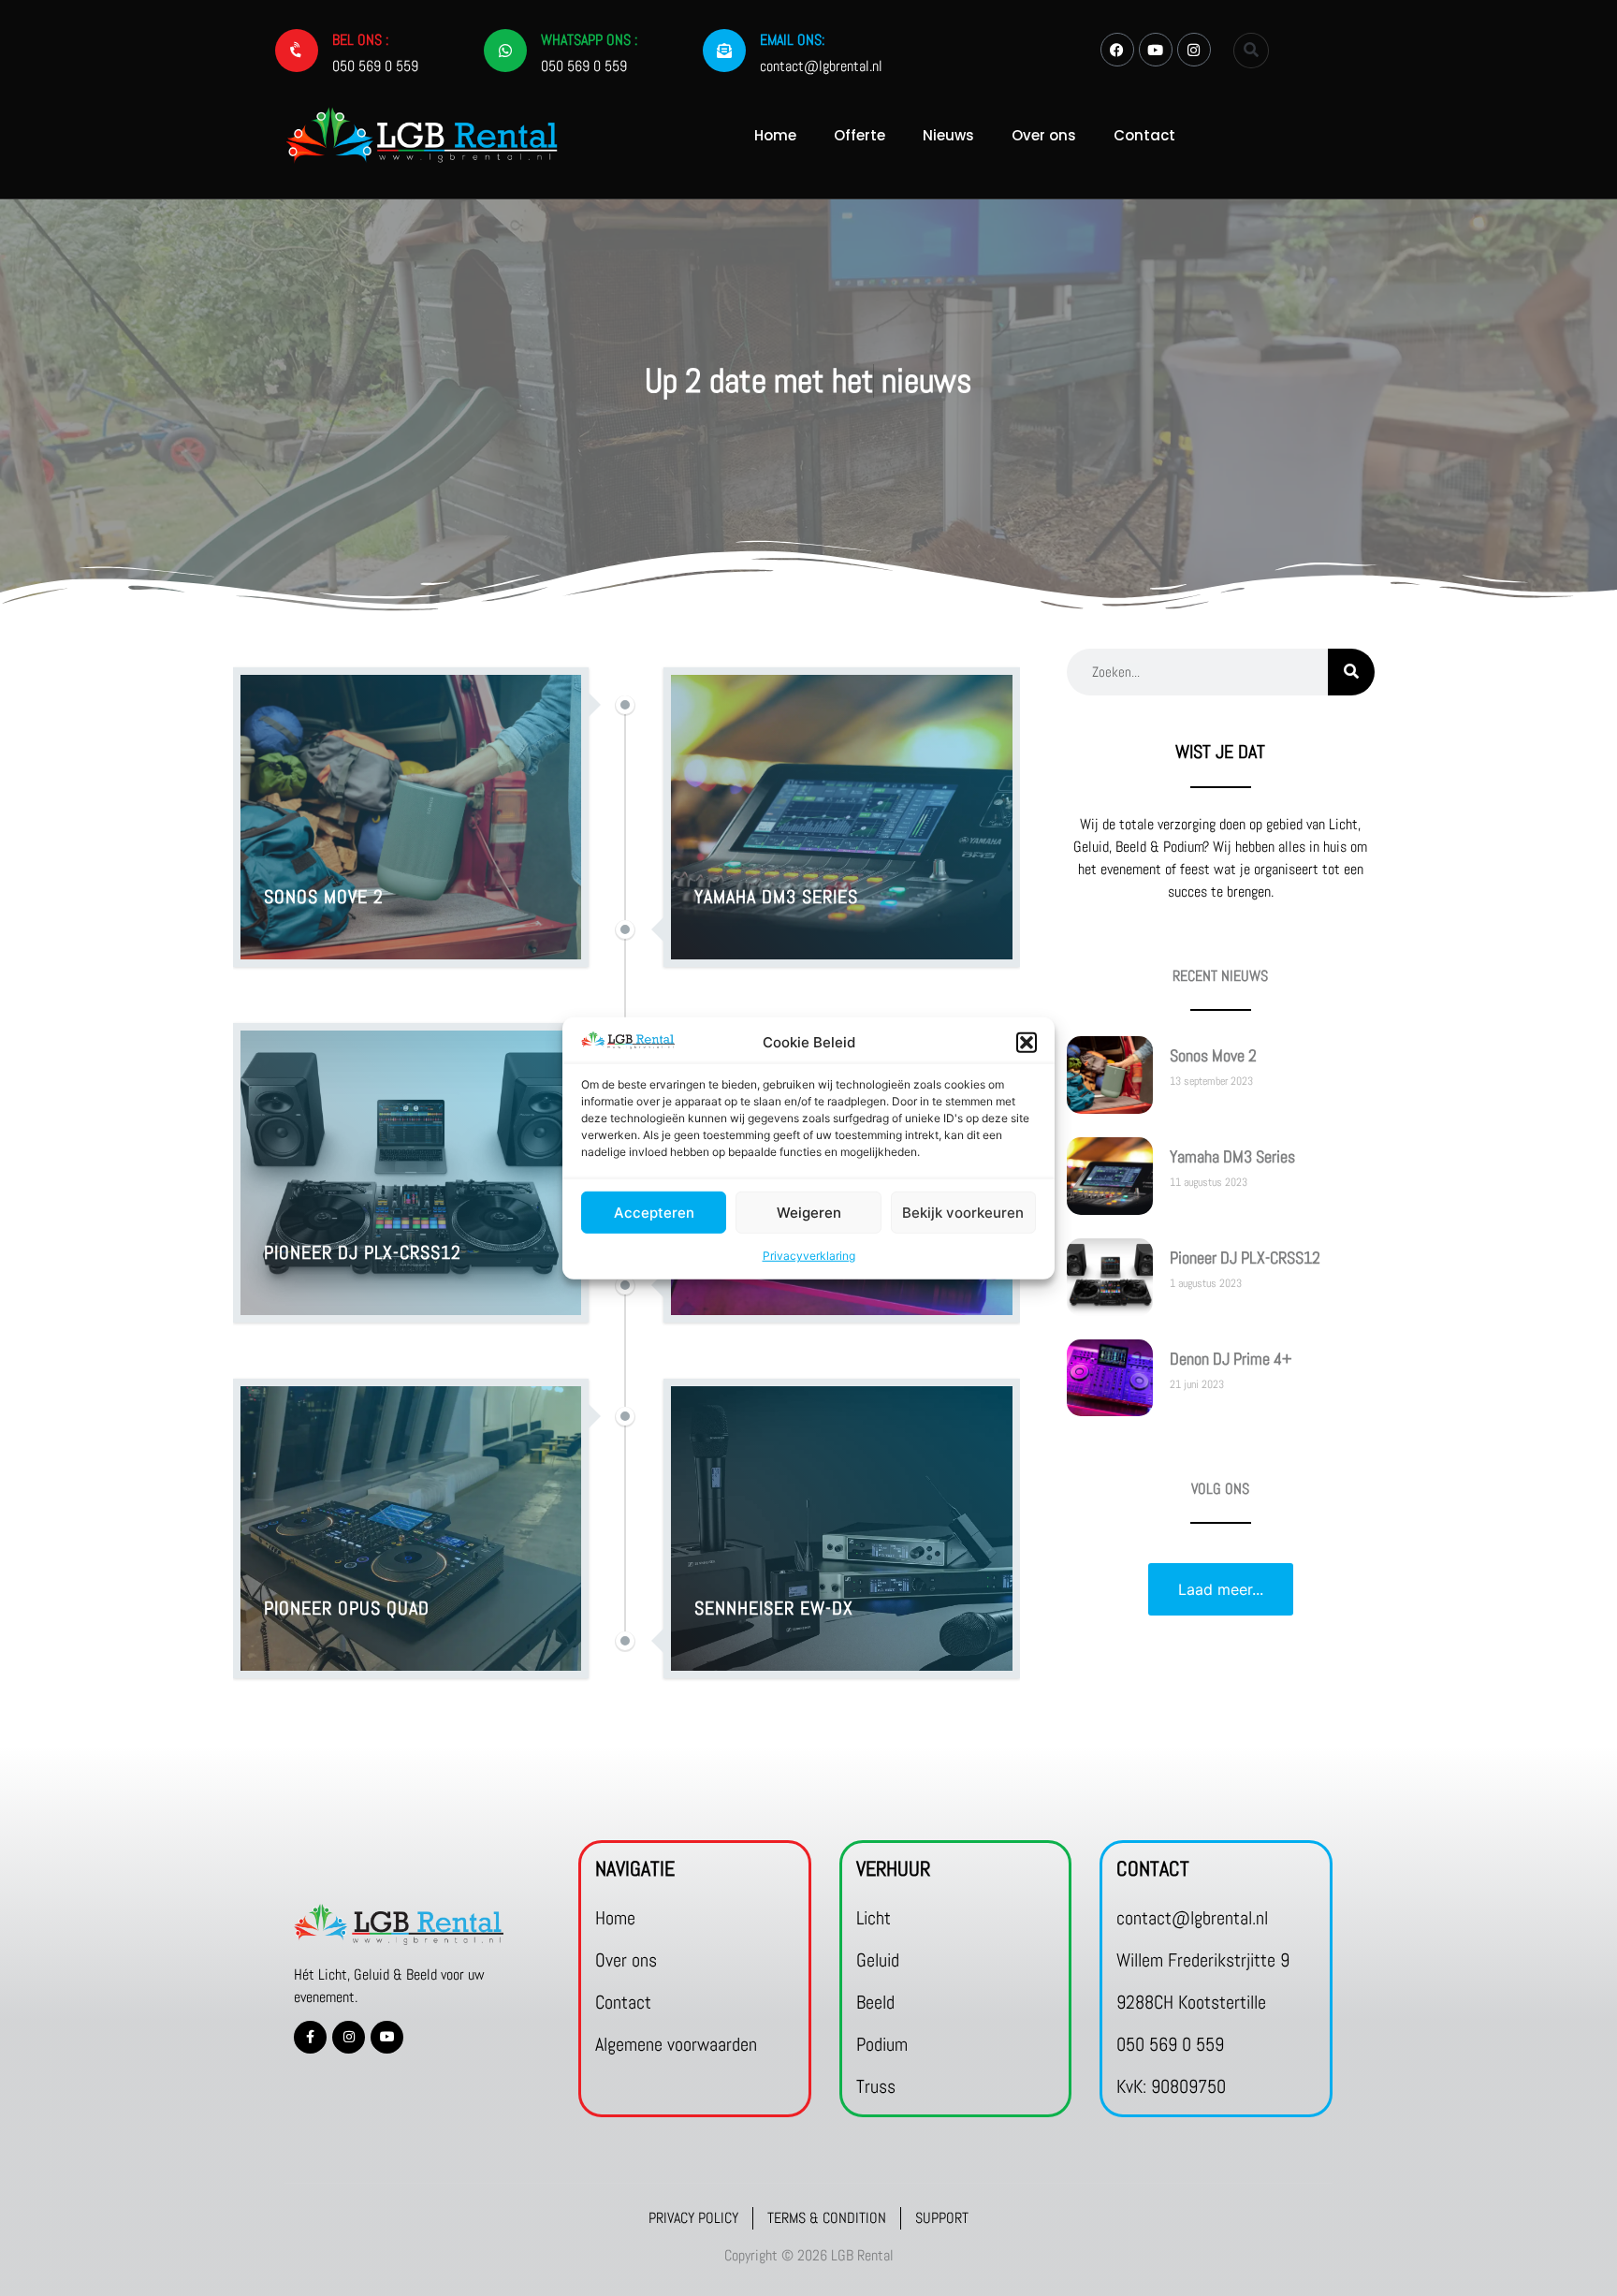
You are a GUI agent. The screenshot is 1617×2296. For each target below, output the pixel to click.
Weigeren (809, 1212)
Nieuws (948, 136)
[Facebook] (1117, 50)
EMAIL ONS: (792, 40)
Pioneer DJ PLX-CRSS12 (1245, 1258)
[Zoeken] (1351, 672)
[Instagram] (1194, 50)
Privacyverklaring (809, 1256)
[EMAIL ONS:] (724, 51)
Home (775, 136)
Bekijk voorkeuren (963, 1212)
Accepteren (654, 1212)
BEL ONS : (360, 40)
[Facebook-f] (310, 2037)
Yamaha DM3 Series (1232, 1156)
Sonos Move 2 (1213, 1055)
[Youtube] (1156, 50)
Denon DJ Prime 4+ (1231, 1359)
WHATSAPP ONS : (589, 40)
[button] (1027, 1043)
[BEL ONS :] (297, 51)
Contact (1144, 136)
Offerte (859, 136)
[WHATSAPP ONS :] (505, 51)
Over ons (1044, 136)
